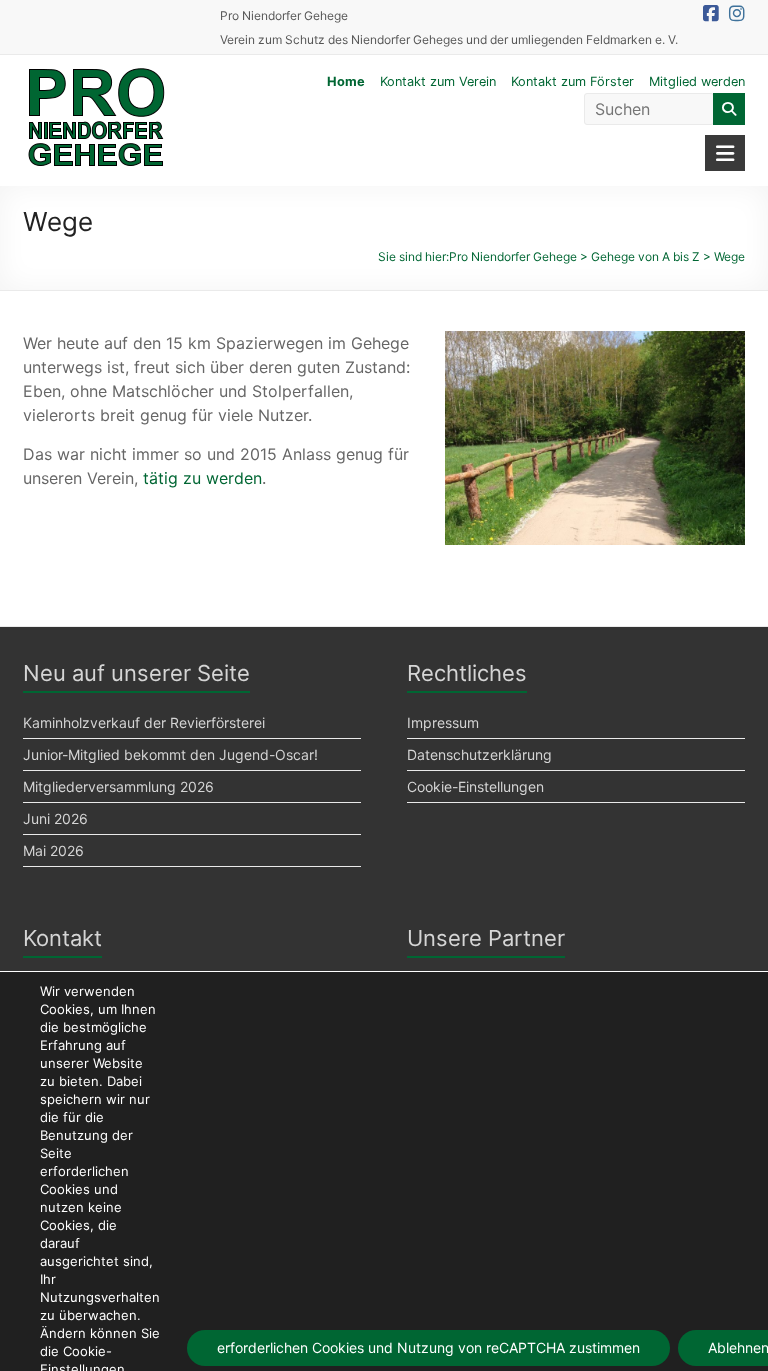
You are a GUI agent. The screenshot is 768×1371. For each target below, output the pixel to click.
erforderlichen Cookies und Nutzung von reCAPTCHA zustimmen (428, 1347)
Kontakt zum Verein (438, 81)
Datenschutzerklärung (479, 754)
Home (346, 81)
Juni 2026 (55, 818)
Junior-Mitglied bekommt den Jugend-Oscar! (170, 754)
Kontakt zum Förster (572, 81)
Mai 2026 (53, 850)
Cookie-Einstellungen (475, 786)
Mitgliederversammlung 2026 (118, 786)
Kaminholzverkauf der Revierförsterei (144, 722)
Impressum (443, 722)
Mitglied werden (697, 81)
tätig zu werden (202, 478)
